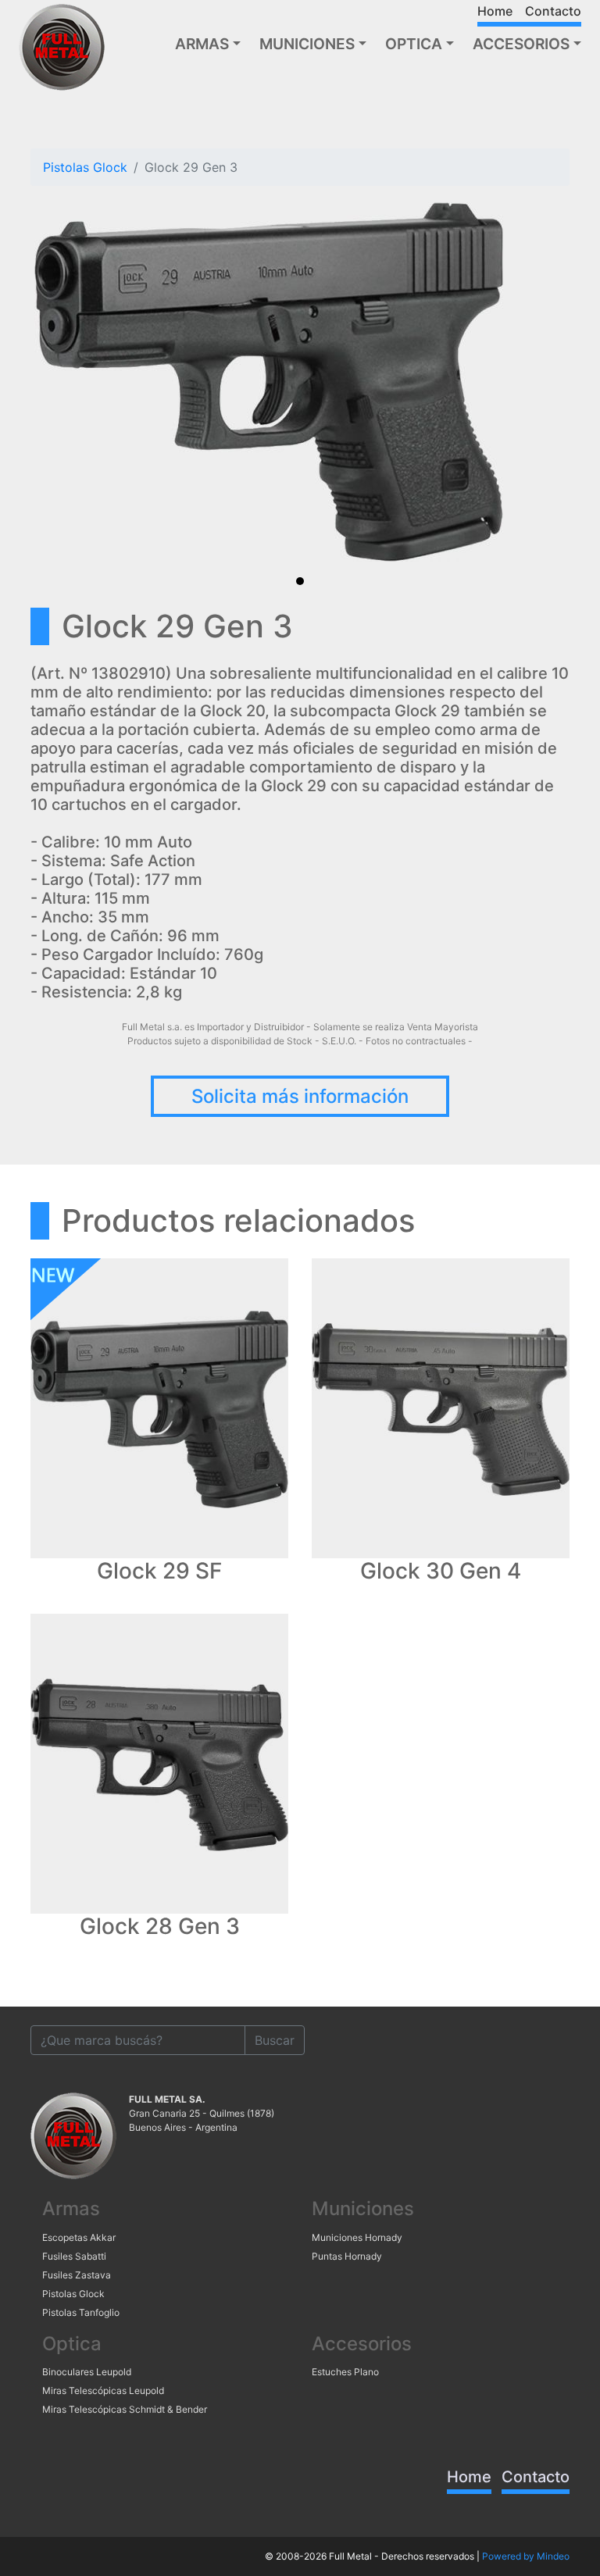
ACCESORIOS (521, 44)
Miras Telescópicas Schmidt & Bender (125, 2409)
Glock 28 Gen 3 (160, 1927)
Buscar (275, 2040)
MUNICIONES (307, 44)
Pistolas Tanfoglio (81, 2312)
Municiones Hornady (357, 2237)
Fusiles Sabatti (74, 2256)
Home (495, 11)
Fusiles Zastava (77, 2275)
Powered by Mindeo (526, 2556)
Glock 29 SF (159, 1571)
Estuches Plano (345, 2372)
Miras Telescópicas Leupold (103, 2390)
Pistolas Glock (85, 167)
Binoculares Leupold (87, 2372)
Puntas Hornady (347, 2256)
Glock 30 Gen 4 (441, 1571)
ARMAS (202, 44)
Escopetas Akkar (79, 2237)
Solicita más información (300, 1096)
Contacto (553, 11)
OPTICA (414, 44)
